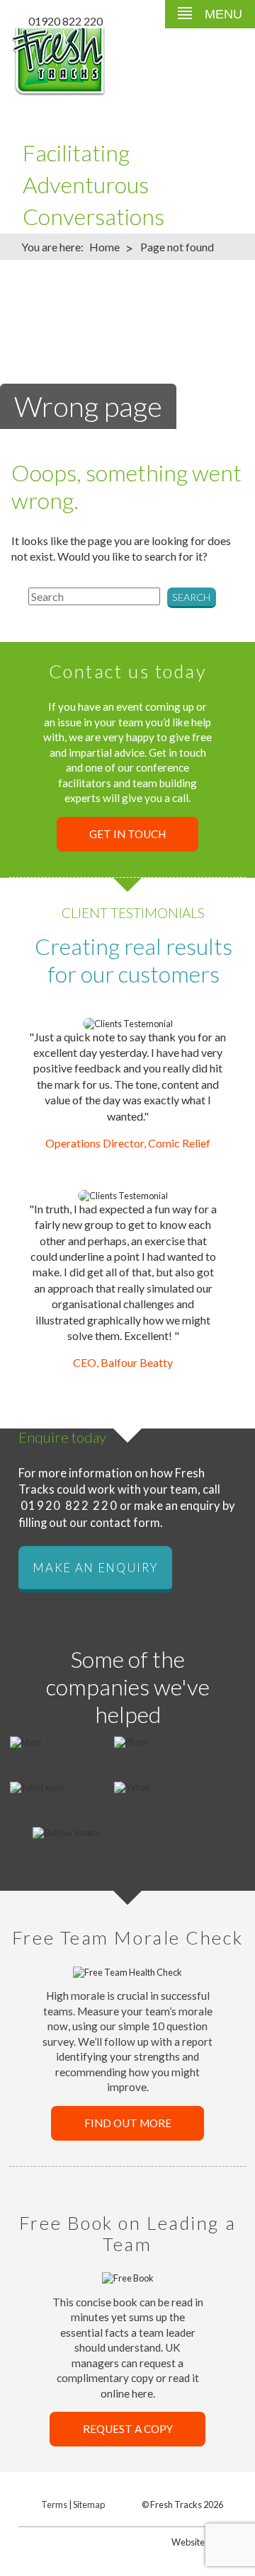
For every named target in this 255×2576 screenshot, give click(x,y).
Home (104, 247)
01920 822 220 (66, 21)
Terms (54, 2505)
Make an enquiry (95, 1567)
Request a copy (128, 2429)
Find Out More (128, 2123)
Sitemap (89, 2505)
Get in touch (127, 834)
